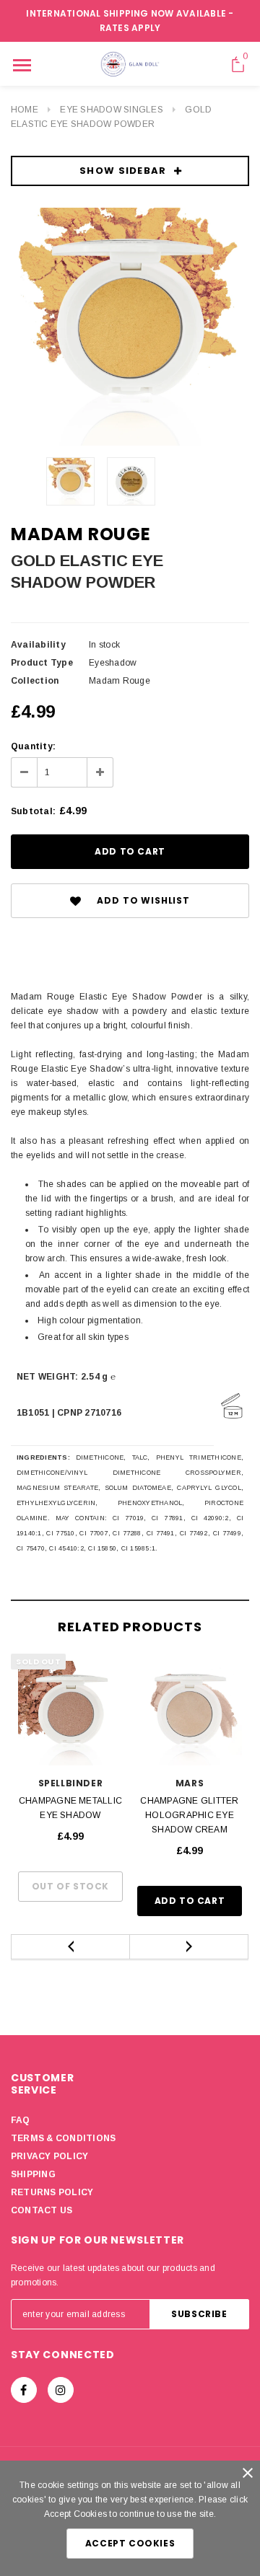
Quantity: (33, 746)
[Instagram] (61, 2390)
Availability (38, 645)
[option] (130, 327)
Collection (35, 681)
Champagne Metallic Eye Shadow (70, 1808)
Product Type (42, 663)
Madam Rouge (81, 534)
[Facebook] (24, 2390)
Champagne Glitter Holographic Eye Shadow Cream (189, 1815)
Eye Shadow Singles (111, 110)
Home (25, 110)
